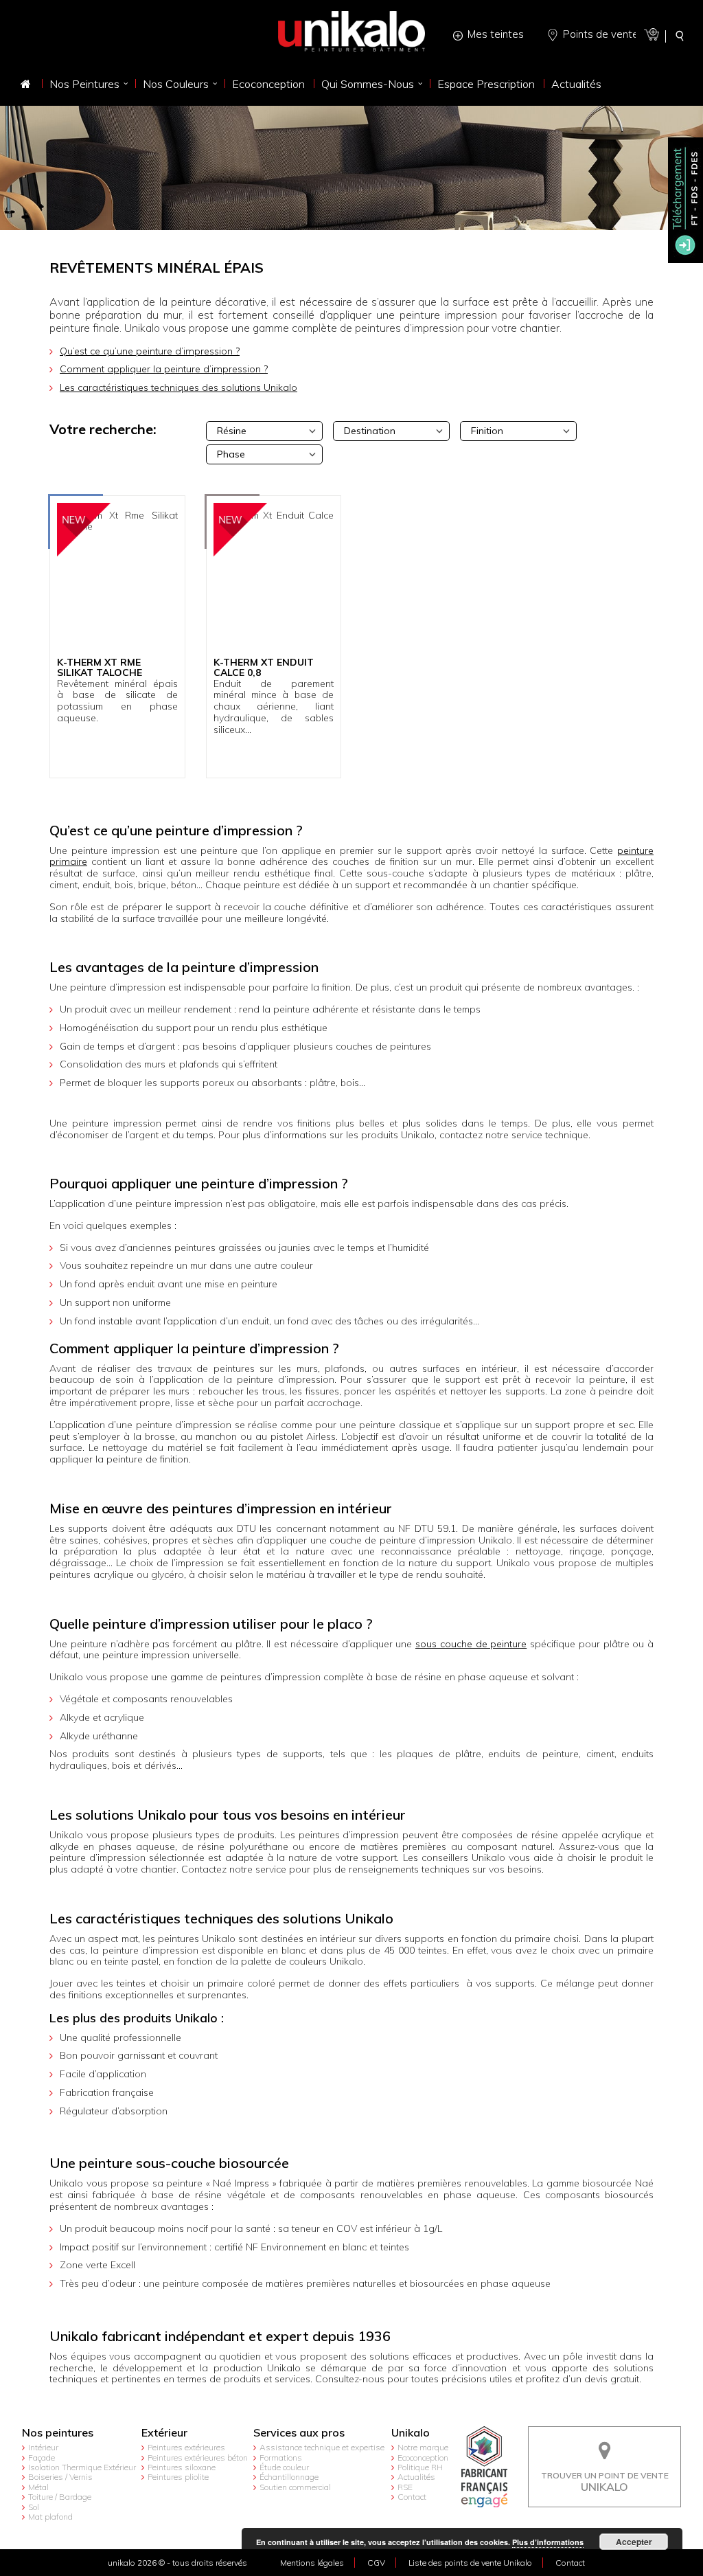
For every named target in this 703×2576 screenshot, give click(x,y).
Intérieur (43, 2447)
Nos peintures (58, 2433)
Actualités (416, 2477)
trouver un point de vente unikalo (605, 2437)
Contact (412, 2497)
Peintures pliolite (178, 2477)
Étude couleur (284, 2467)
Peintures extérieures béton (198, 2458)
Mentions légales (312, 2563)
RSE (405, 2487)
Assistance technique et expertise (322, 2447)
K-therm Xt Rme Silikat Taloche (100, 668)
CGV (376, 2563)
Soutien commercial (295, 2487)
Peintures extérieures (186, 2447)
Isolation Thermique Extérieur (82, 2467)
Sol (34, 2507)
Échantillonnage (289, 2477)
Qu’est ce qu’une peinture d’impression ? (150, 351)
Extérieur (164, 2433)
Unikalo (411, 2433)
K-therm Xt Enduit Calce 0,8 (264, 668)
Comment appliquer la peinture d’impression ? (164, 369)
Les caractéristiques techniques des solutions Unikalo (178, 387)
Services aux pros (299, 2433)
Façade (42, 2458)
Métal (38, 2487)
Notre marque (423, 2447)
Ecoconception (423, 2458)
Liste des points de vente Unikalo (470, 2563)
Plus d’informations (548, 2542)
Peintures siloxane (182, 2467)
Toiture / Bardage (60, 2497)
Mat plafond (50, 2517)
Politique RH (420, 2467)
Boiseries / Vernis (60, 2477)
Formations (281, 2458)
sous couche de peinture (471, 1644)
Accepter (634, 2542)
